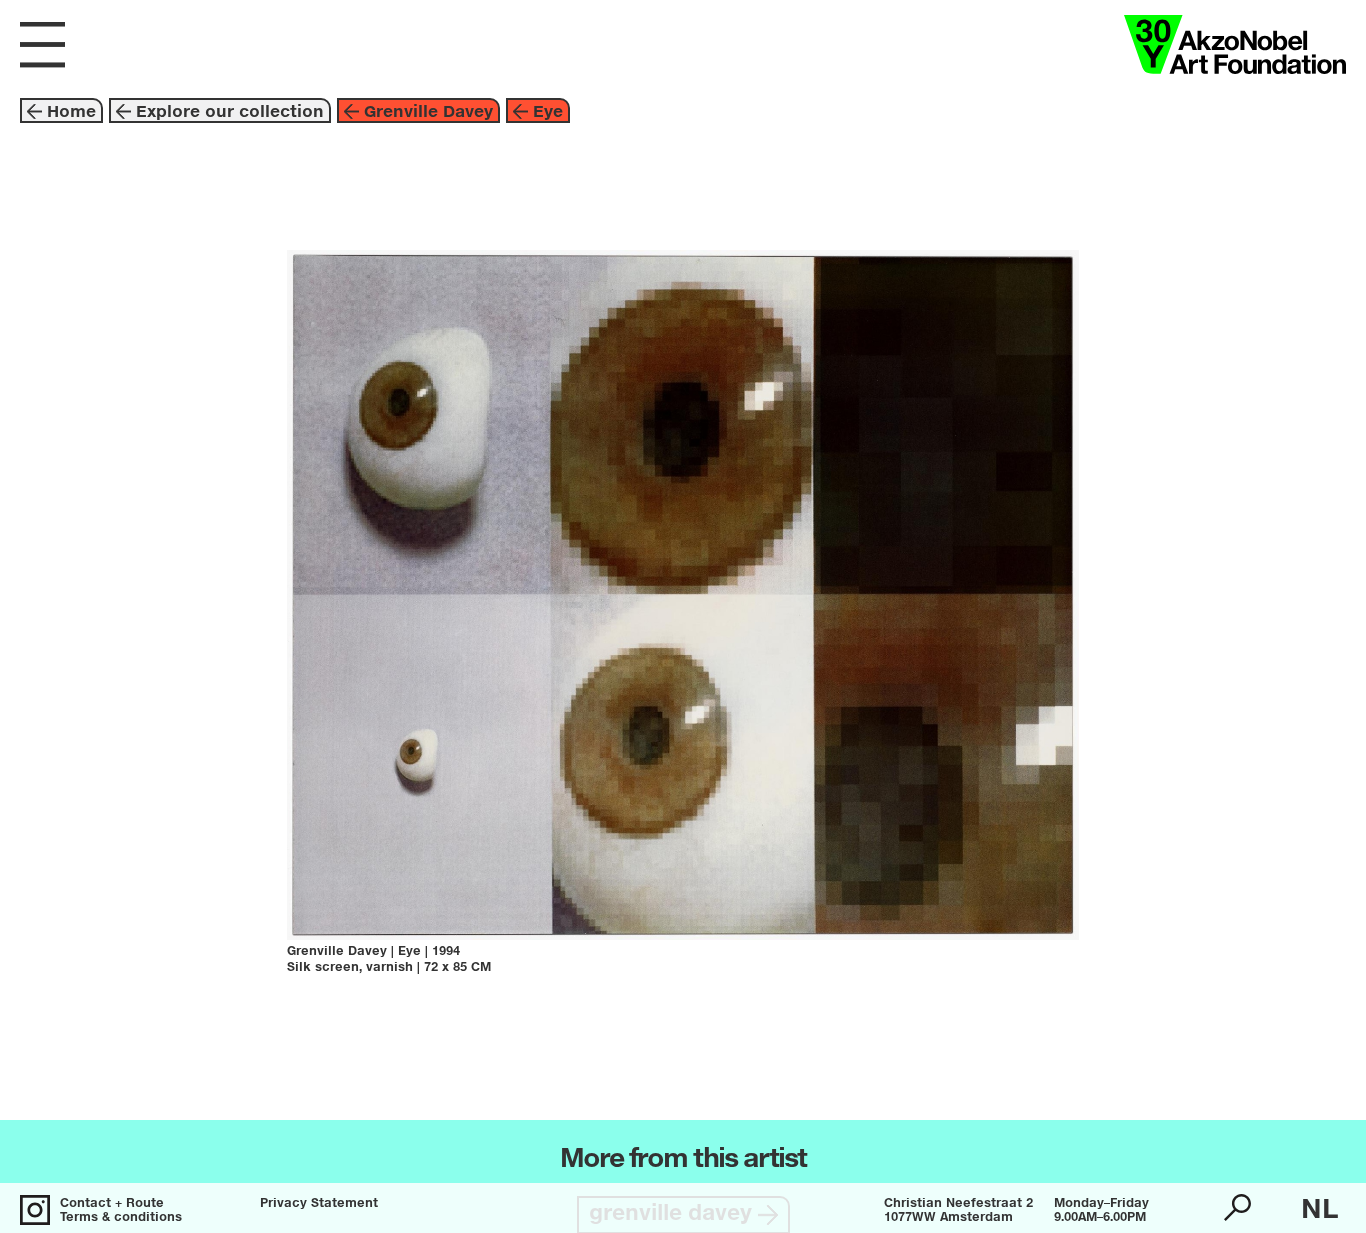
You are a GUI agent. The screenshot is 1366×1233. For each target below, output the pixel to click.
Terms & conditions (121, 1218)
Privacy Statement (319, 1204)
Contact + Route (112, 1204)
